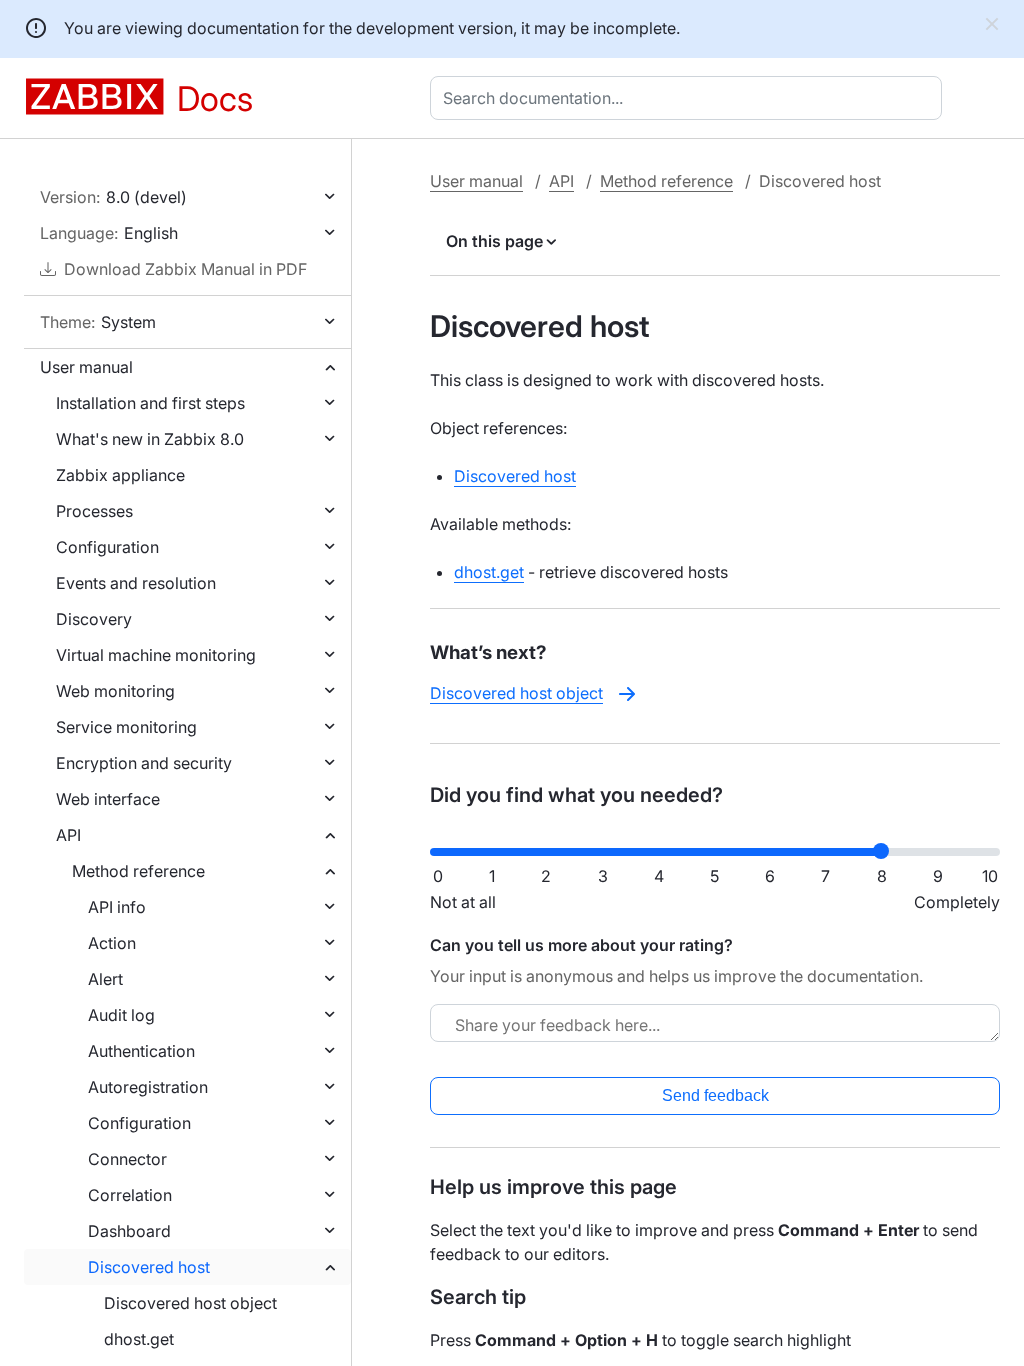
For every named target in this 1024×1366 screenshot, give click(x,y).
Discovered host (149, 1267)
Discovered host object (190, 1303)
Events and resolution (136, 583)
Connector (127, 1159)
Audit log (121, 1015)
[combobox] (690, 98)
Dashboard (129, 1231)
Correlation (130, 1195)
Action (112, 943)
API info (117, 907)
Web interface (108, 799)
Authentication (141, 1051)
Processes (94, 511)
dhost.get (139, 1339)
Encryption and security (144, 763)
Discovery (94, 619)
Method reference (138, 871)
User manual (86, 367)
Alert (105, 979)
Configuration (107, 547)
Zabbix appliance (120, 475)
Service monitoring (126, 727)
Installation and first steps (150, 403)
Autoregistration (148, 1087)
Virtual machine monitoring (156, 655)
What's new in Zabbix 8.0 (150, 439)
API (68, 835)
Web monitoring (115, 691)
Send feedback (715, 1095)
